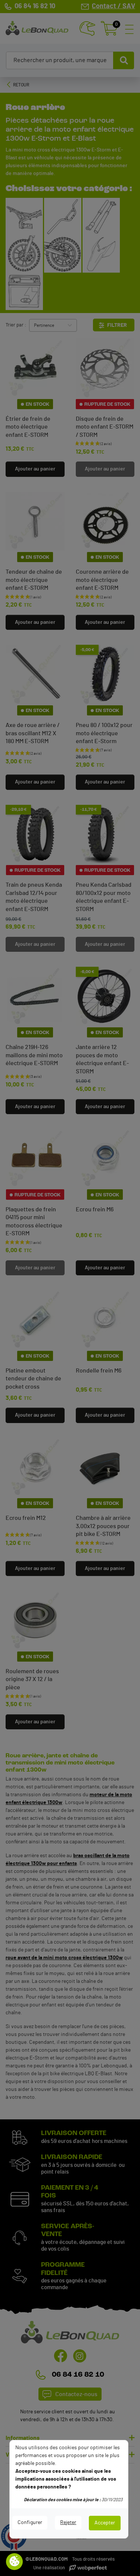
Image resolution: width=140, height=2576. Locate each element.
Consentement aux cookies (15, 2562)
